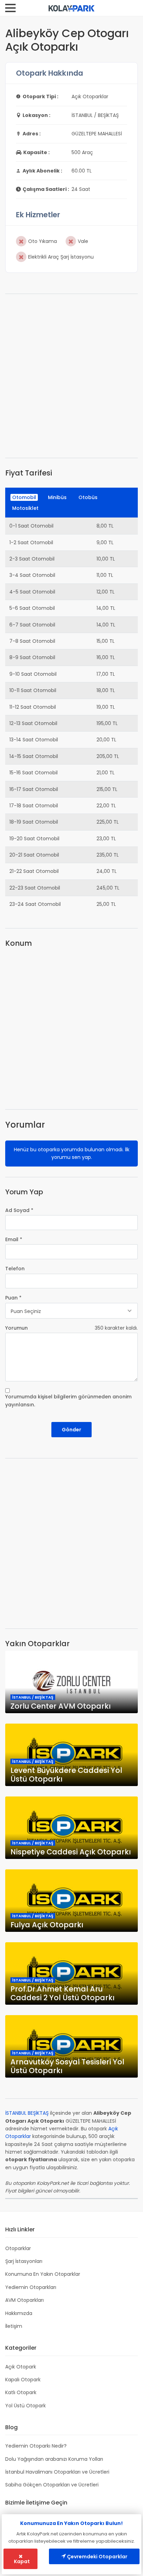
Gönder (71, 1430)
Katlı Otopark (21, 2392)
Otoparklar (18, 2248)
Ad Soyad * (19, 1210)
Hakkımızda (19, 2313)
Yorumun (16, 1328)
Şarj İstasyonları (24, 2261)
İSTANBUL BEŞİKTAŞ (27, 2113)
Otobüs (88, 497)
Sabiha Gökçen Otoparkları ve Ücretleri (52, 2485)
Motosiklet (25, 508)
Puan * (13, 1298)
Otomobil (24, 497)
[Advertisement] (71, 376)
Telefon (15, 1269)
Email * (14, 1239)
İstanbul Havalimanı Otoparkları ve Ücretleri (57, 2472)
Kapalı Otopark (23, 2380)
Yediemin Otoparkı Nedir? (36, 2446)
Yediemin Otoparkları (31, 2287)
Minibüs (57, 497)
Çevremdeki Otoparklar (97, 2557)
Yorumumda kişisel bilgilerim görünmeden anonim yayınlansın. (68, 1400)
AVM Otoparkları (24, 2300)
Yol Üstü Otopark (26, 2406)
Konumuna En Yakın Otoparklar (43, 2274)
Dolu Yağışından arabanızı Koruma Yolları (54, 2459)
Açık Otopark (21, 2367)
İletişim (14, 2326)
